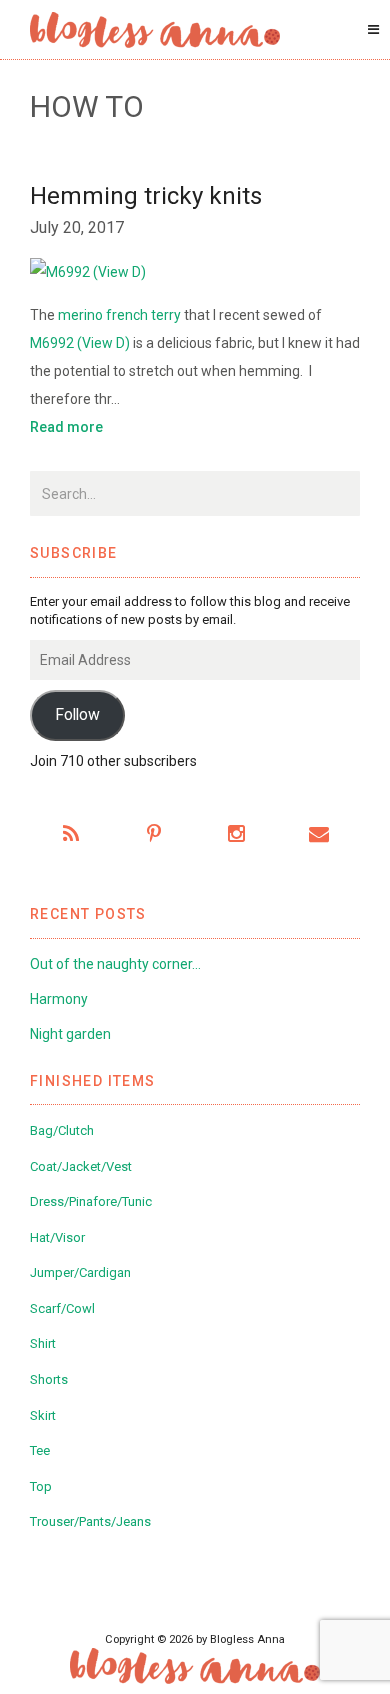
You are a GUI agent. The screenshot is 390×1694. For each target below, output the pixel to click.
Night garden (70, 1034)
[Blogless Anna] (155, 30)
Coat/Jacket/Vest (81, 1166)
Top (41, 1486)
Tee (40, 1450)
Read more (66, 427)
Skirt (43, 1415)
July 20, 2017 (77, 227)
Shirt (43, 1343)
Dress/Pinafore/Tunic (91, 1201)
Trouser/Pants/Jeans (90, 1521)
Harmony (59, 999)
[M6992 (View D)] (195, 271)
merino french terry (119, 315)
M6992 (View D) (81, 343)
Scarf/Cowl (62, 1308)
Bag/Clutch (62, 1130)
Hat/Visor (57, 1237)
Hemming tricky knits (146, 196)
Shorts (49, 1379)
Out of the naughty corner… (115, 964)
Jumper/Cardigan (80, 1272)
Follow (77, 714)
